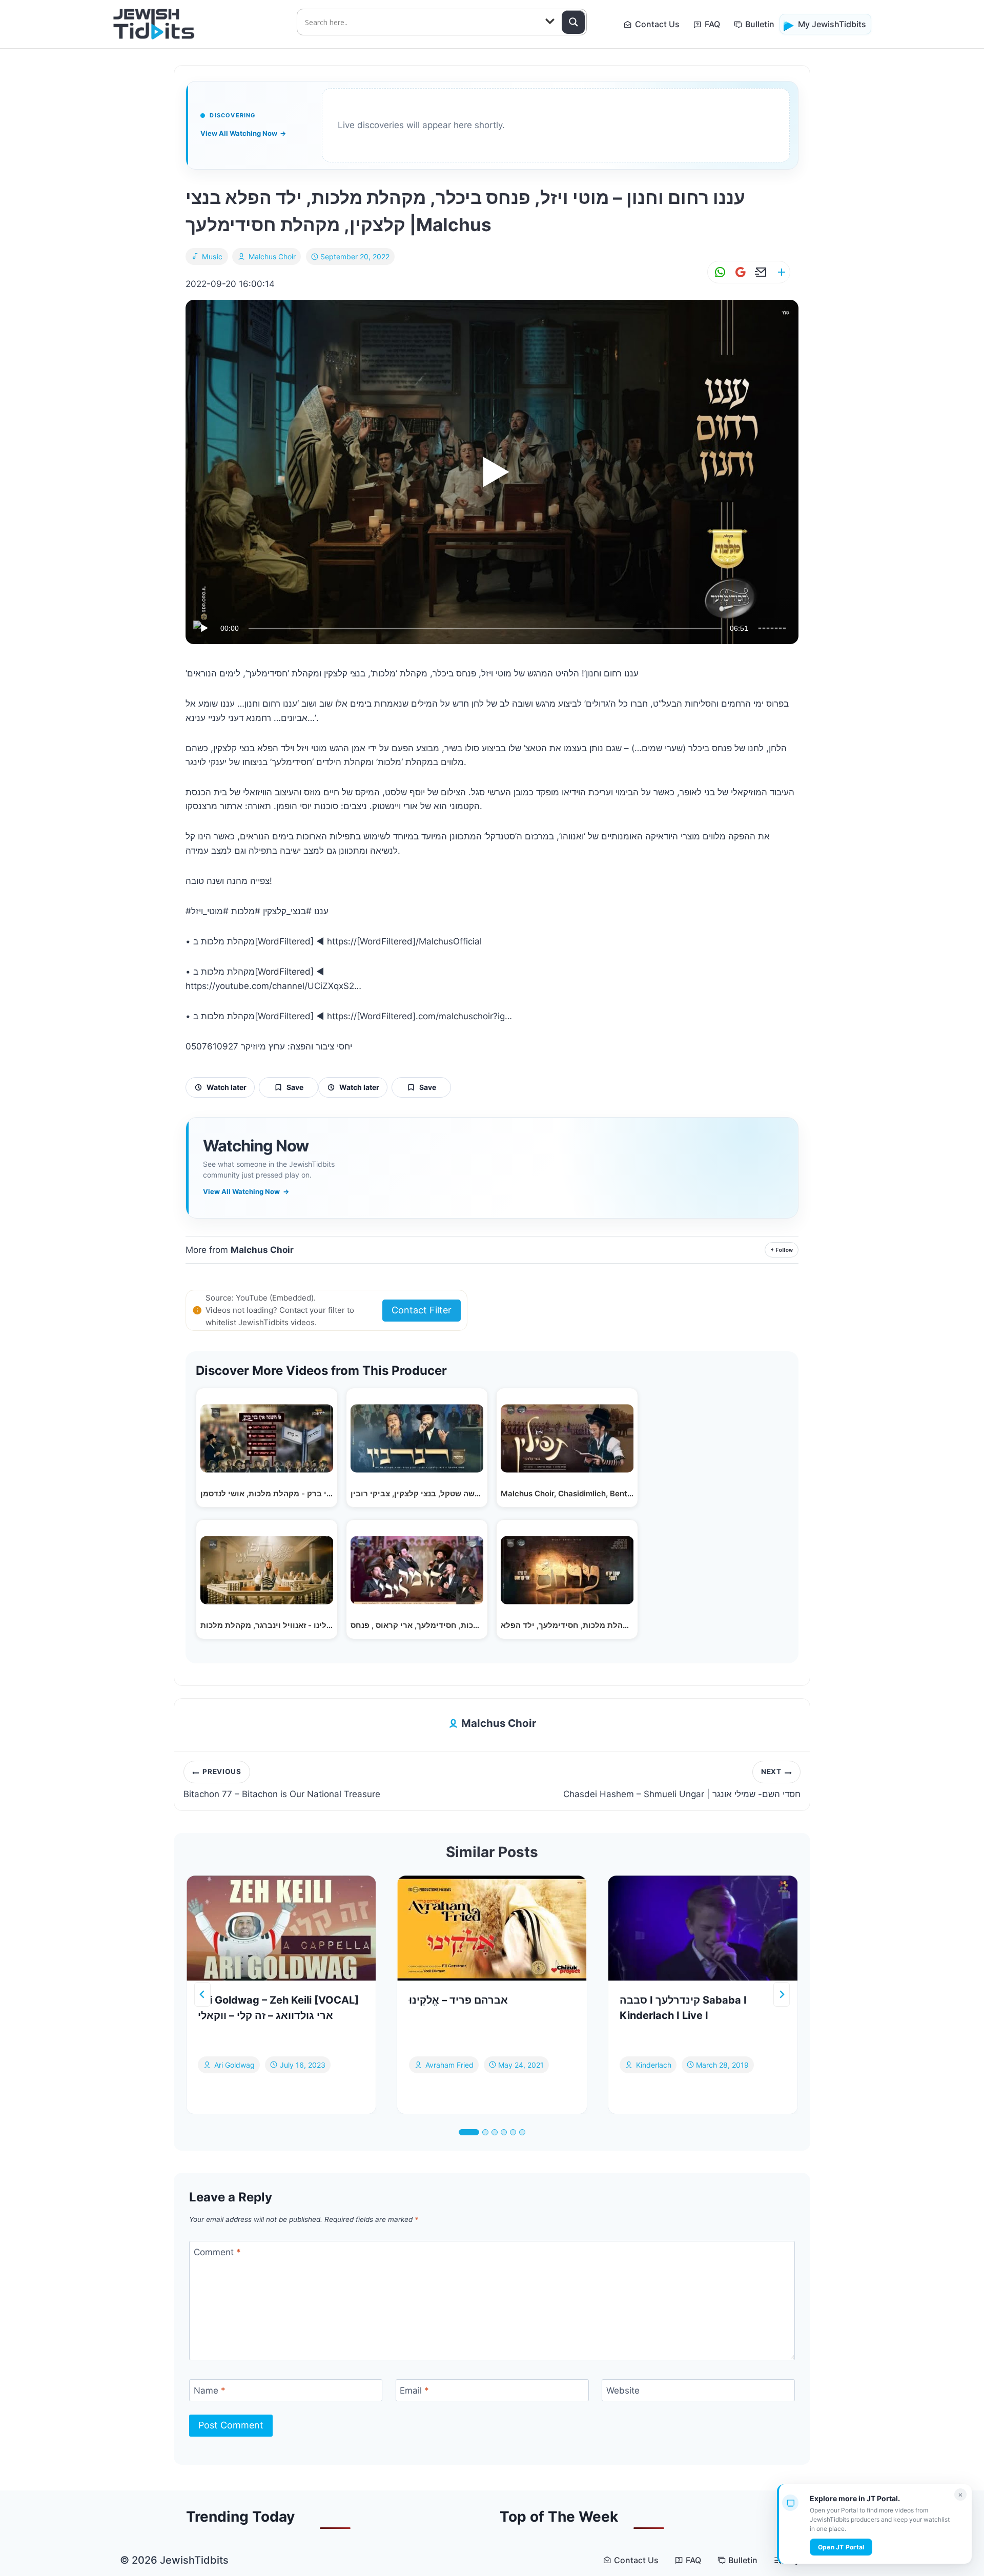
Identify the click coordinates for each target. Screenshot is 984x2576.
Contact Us (657, 24)
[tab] (469, 2132)
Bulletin (760, 24)
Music (212, 256)
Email (414, 2390)
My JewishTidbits (832, 24)
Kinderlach (654, 2064)
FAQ (712, 24)
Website (623, 2390)
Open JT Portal (841, 2547)
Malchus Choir (272, 256)
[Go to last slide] (202, 1994)
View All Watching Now (243, 133)
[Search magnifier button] (573, 22)
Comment (217, 2252)
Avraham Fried (449, 2064)
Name (210, 2390)
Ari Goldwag (234, 2064)
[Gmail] (739, 272)
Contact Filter (422, 1310)
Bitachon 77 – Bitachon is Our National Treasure (282, 1783)
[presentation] (281, 1928)
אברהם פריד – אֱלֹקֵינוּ (458, 2000)
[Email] (759, 272)
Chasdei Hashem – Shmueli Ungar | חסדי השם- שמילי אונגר (682, 1783)
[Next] (782, 1994)
